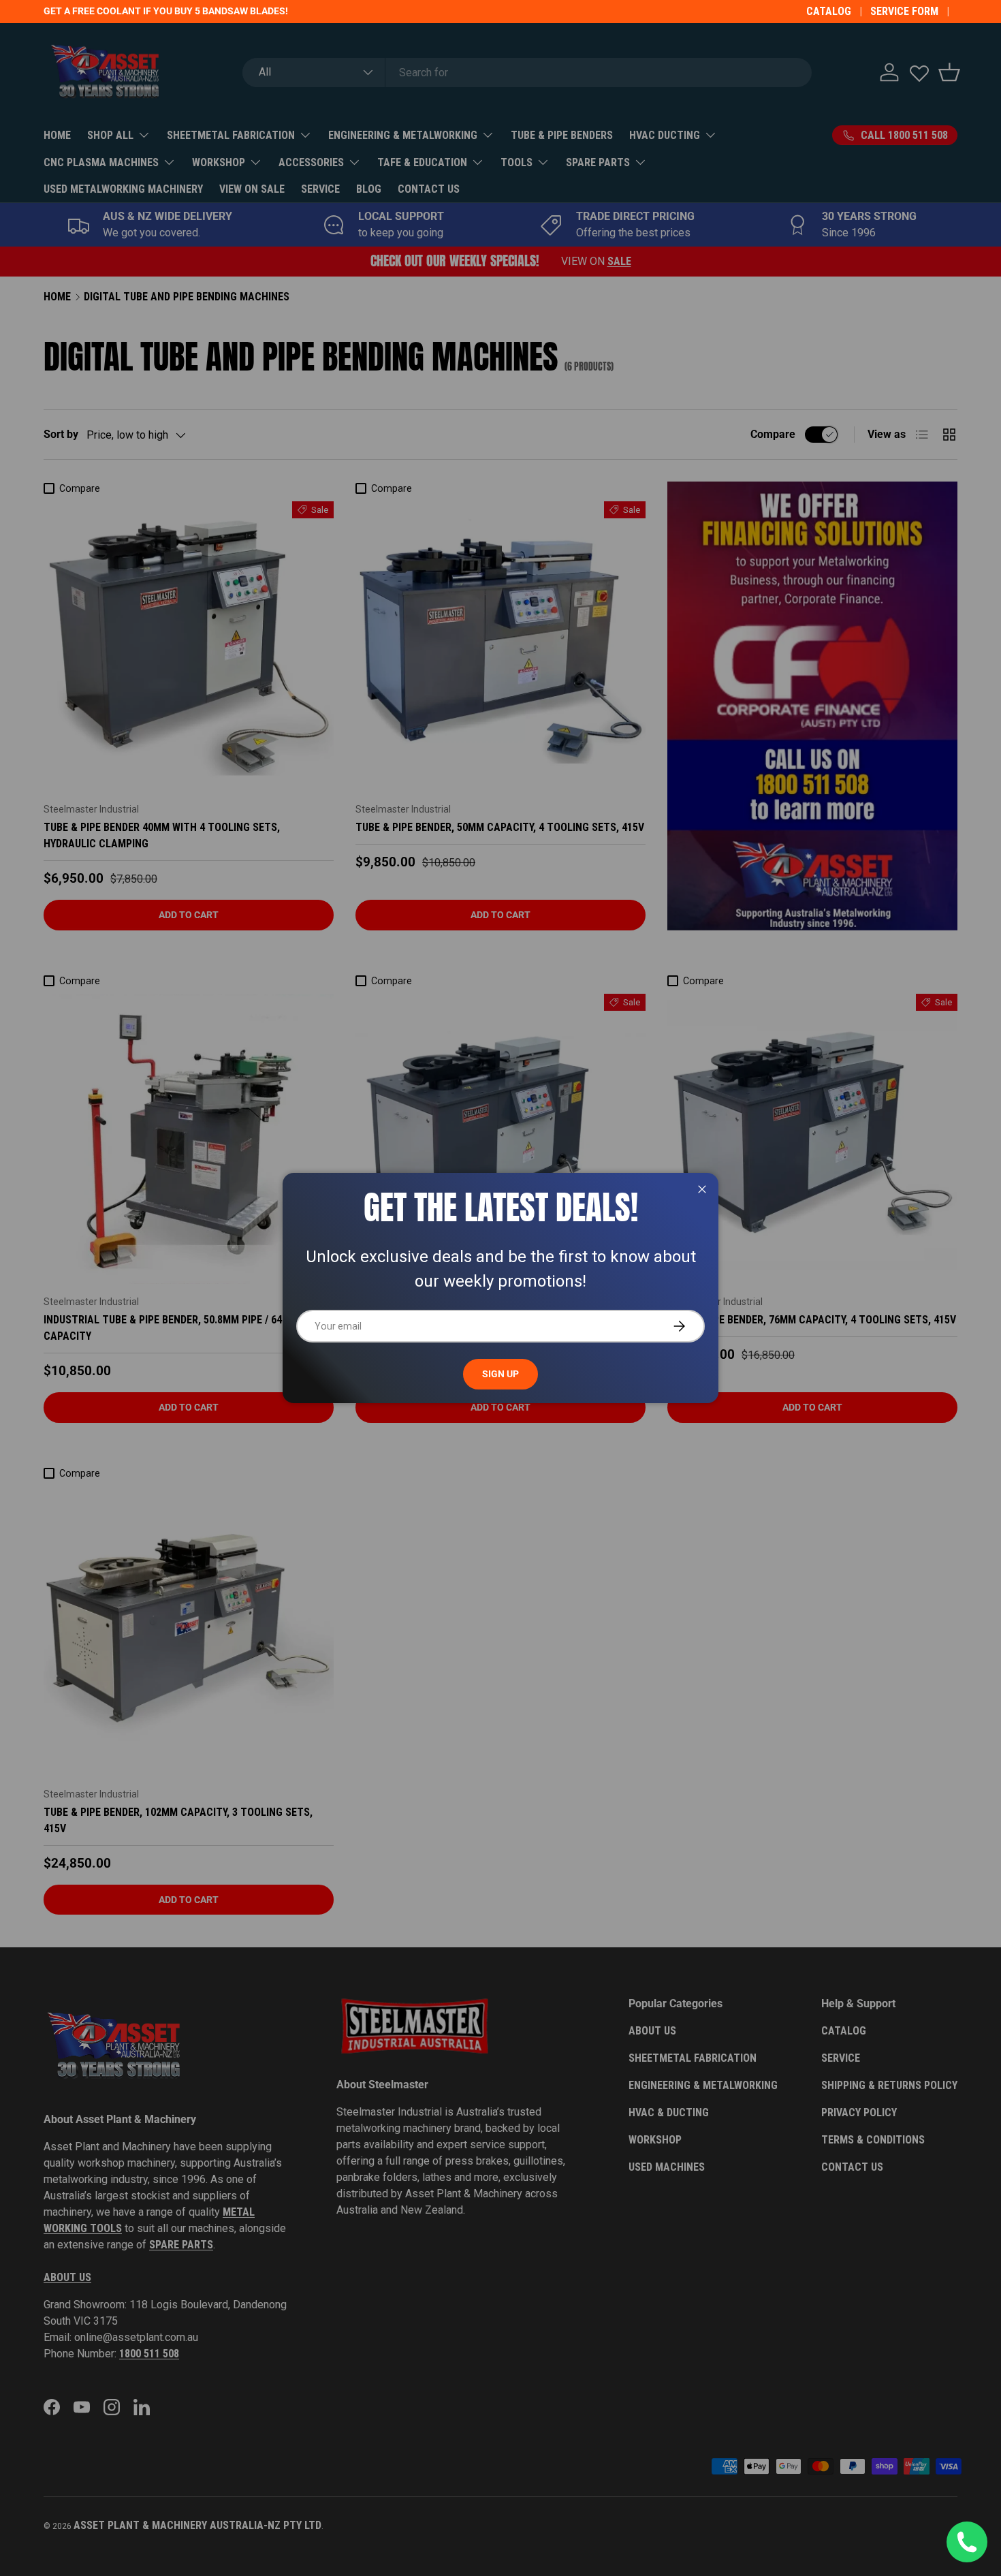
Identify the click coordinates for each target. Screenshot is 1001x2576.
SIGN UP (500, 1374)
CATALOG (829, 11)
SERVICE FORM (904, 11)
